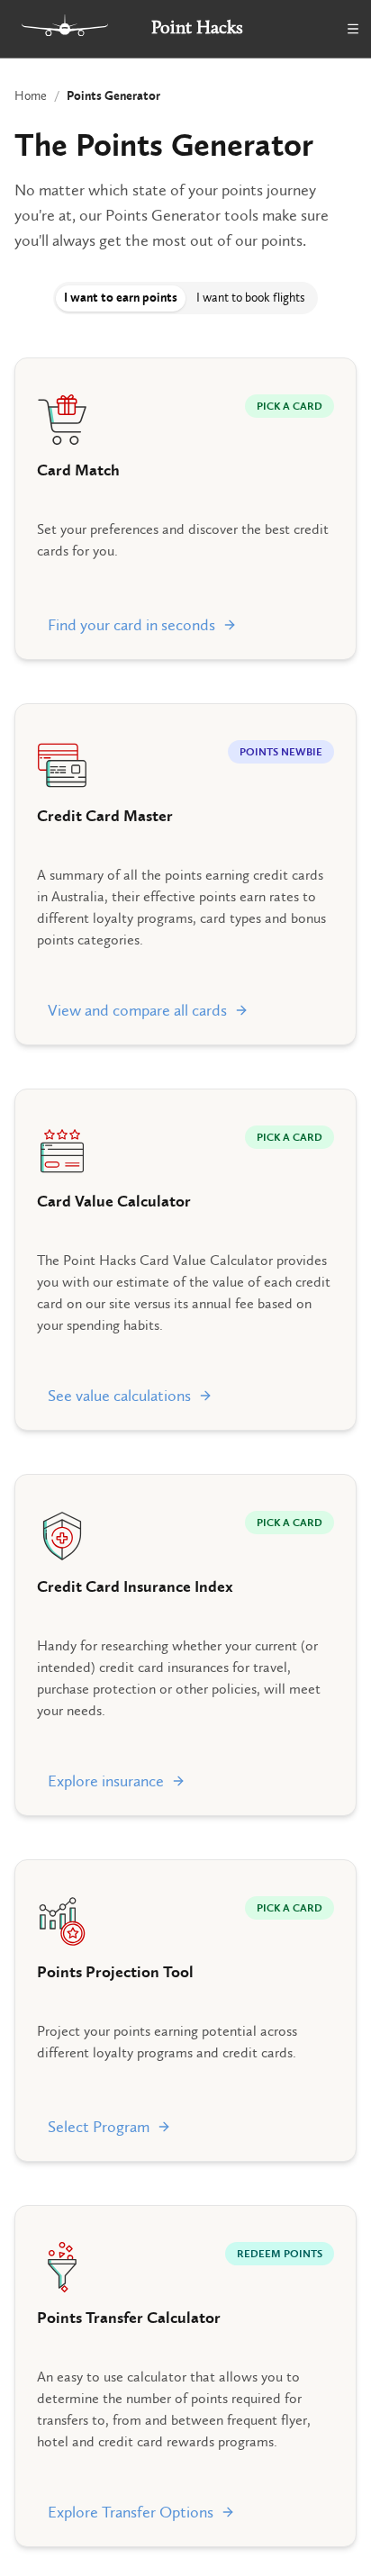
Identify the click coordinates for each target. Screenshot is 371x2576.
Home (31, 96)
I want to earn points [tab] (121, 298)
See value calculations (119, 1396)
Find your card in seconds (131, 625)
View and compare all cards (137, 1010)
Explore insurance (106, 1781)
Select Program (99, 2127)
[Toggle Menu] (353, 29)
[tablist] (185, 298)
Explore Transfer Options (131, 2512)
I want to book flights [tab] (251, 298)
